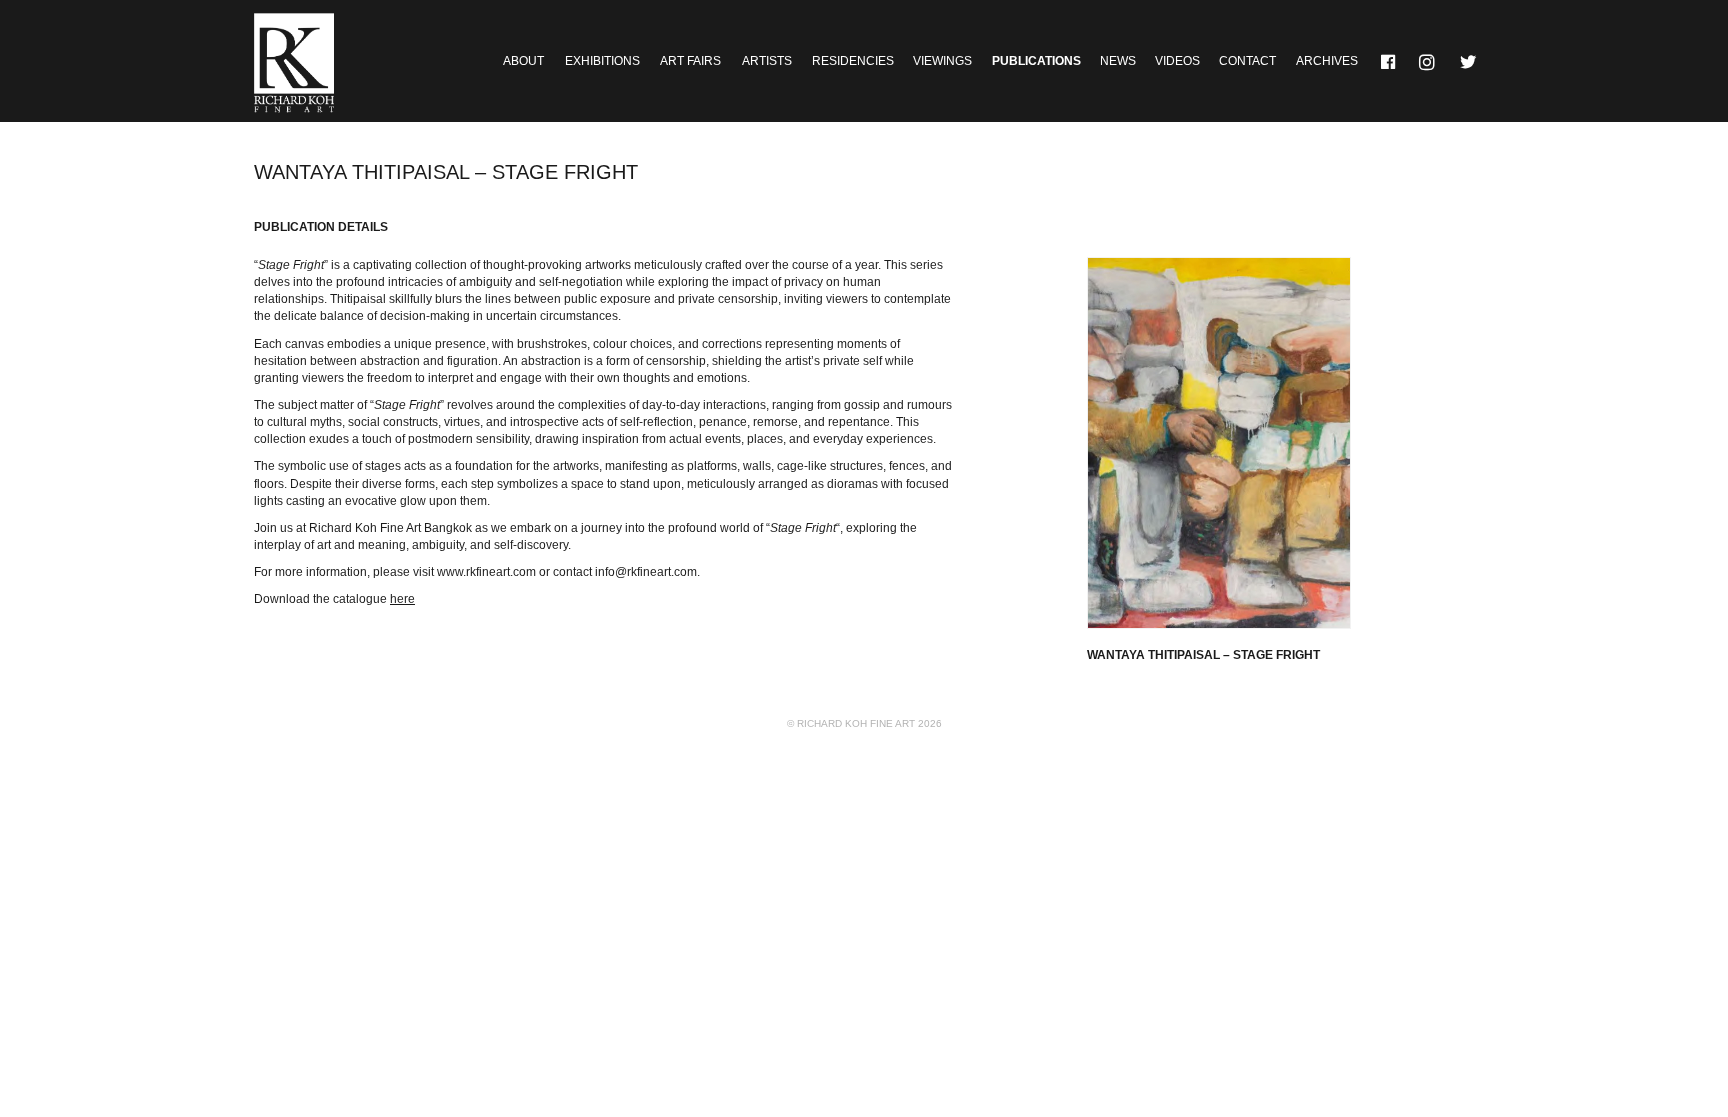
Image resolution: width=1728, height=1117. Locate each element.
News (1118, 61)
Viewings (942, 61)
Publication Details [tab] (321, 227)
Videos (1177, 61)
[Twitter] (1469, 61)
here (402, 599)
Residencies (853, 61)
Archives (1327, 61)
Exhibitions (602, 61)
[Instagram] (1429, 61)
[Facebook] (1389, 61)
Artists (767, 61)
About (523, 61)
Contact (1247, 61)
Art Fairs (690, 61)
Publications (1036, 61)
